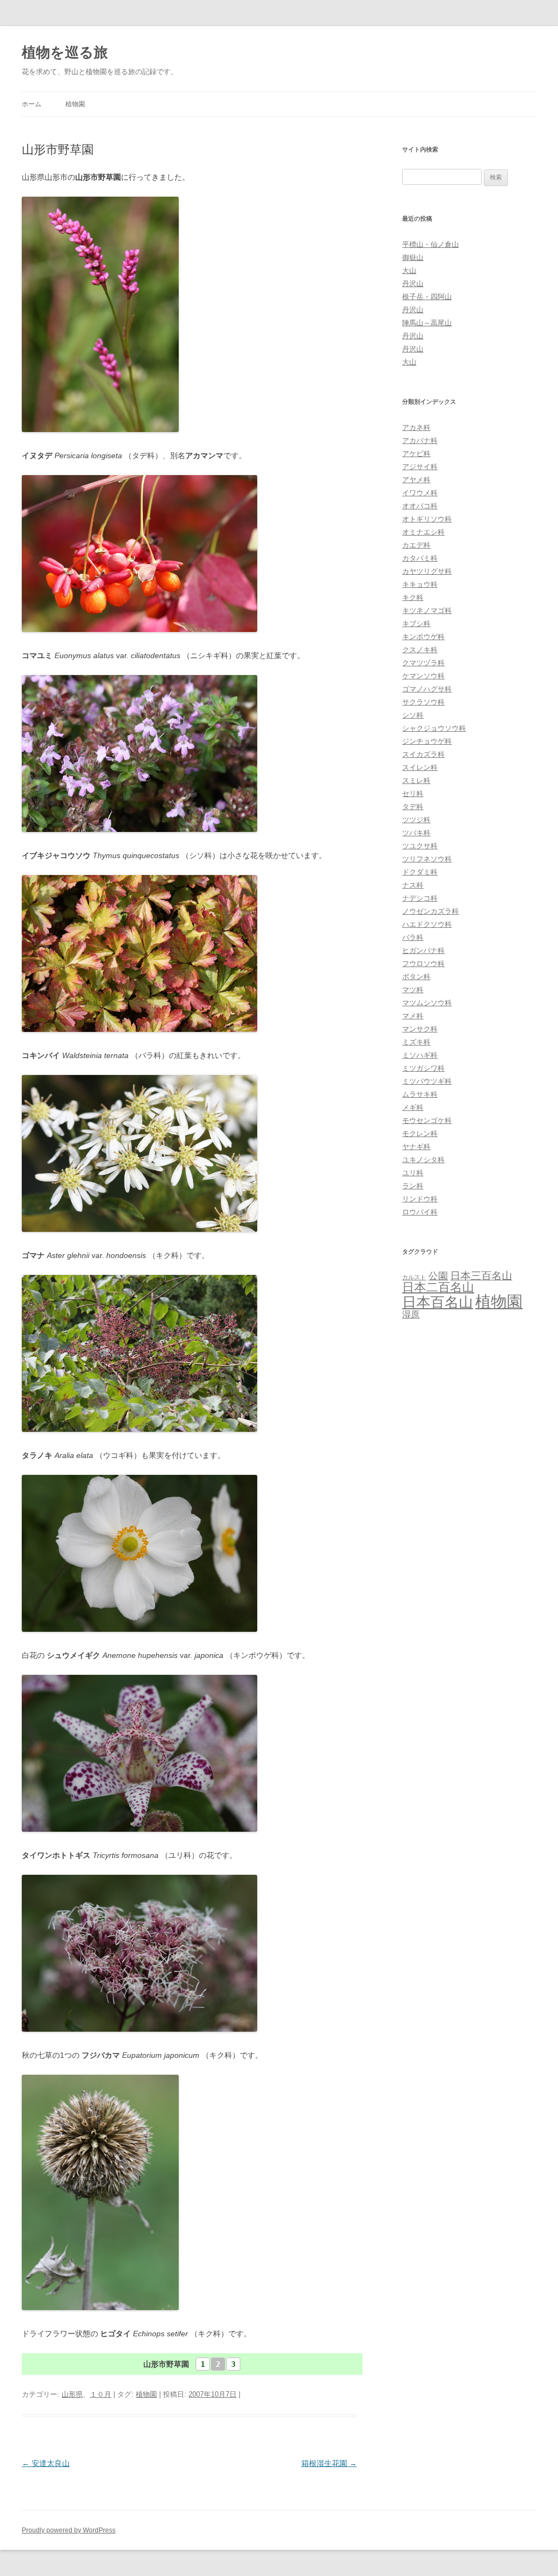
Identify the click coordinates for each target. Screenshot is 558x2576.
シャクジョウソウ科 (434, 728)
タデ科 (413, 807)
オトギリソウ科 (427, 519)
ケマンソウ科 (423, 676)
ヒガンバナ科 (423, 950)
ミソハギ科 (420, 1055)
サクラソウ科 (423, 702)
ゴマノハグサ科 (427, 689)
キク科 (413, 597)
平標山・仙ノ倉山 (430, 244)
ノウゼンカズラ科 (430, 911)
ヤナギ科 (416, 1147)
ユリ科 (413, 1173)
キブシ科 (416, 624)
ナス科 (413, 885)
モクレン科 (420, 1134)
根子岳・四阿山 (427, 297)
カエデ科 (416, 545)
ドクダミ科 (420, 872)
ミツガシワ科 (423, 1068)
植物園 (75, 104)
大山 (409, 271)
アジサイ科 (420, 467)
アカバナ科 (420, 441)
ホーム (32, 104)
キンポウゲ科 (423, 637)
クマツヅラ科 (423, 663)
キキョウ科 (420, 584)
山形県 (72, 2394)
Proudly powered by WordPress (69, 2530)
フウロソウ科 (423, 964)
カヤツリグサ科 (427, 571)
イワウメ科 (420, 493)
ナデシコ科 (420, 898)
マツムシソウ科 (427, 1003)
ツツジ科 (416, 820)
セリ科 (413, 794)
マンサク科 (420, 1029)
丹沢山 (413, 284)
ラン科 (413, 1186)
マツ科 (413, 990)
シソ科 (413, 715)
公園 (438, 1276)
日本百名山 (438, 1302)
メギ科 (413, 1107)
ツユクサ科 (420, 846)
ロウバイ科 (420, 1212)
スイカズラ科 (423, 754)
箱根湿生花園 (329, 2463)
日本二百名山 (438, 1287)
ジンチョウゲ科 (427, 741)
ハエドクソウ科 (427, 924)
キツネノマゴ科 (427, 610)
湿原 (411, 1314)
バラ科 (413, 937)
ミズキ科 (416, 1042)
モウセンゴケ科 (427, 1120)
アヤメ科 (416, 480)
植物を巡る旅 (65, 52)
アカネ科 (416, 427)
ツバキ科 (416, 833)
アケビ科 (416, 454)
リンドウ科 (420, 1199)
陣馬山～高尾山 (427, 323)
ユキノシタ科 (423, 1160)
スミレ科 (416, 780)
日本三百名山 (481, 1276)
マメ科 (413, 1016)
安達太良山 (46, 2463)
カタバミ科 (420, 558)
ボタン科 (416, 977)
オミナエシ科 (423, 532)
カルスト (414, 1277)
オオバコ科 (420, 506)
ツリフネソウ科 (427, 859)
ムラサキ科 (420, 1094)
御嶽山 (413, 257)
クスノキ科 (420, 650)
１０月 (101, 2394)
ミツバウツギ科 (427, 1081)
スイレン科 (420, 767)
